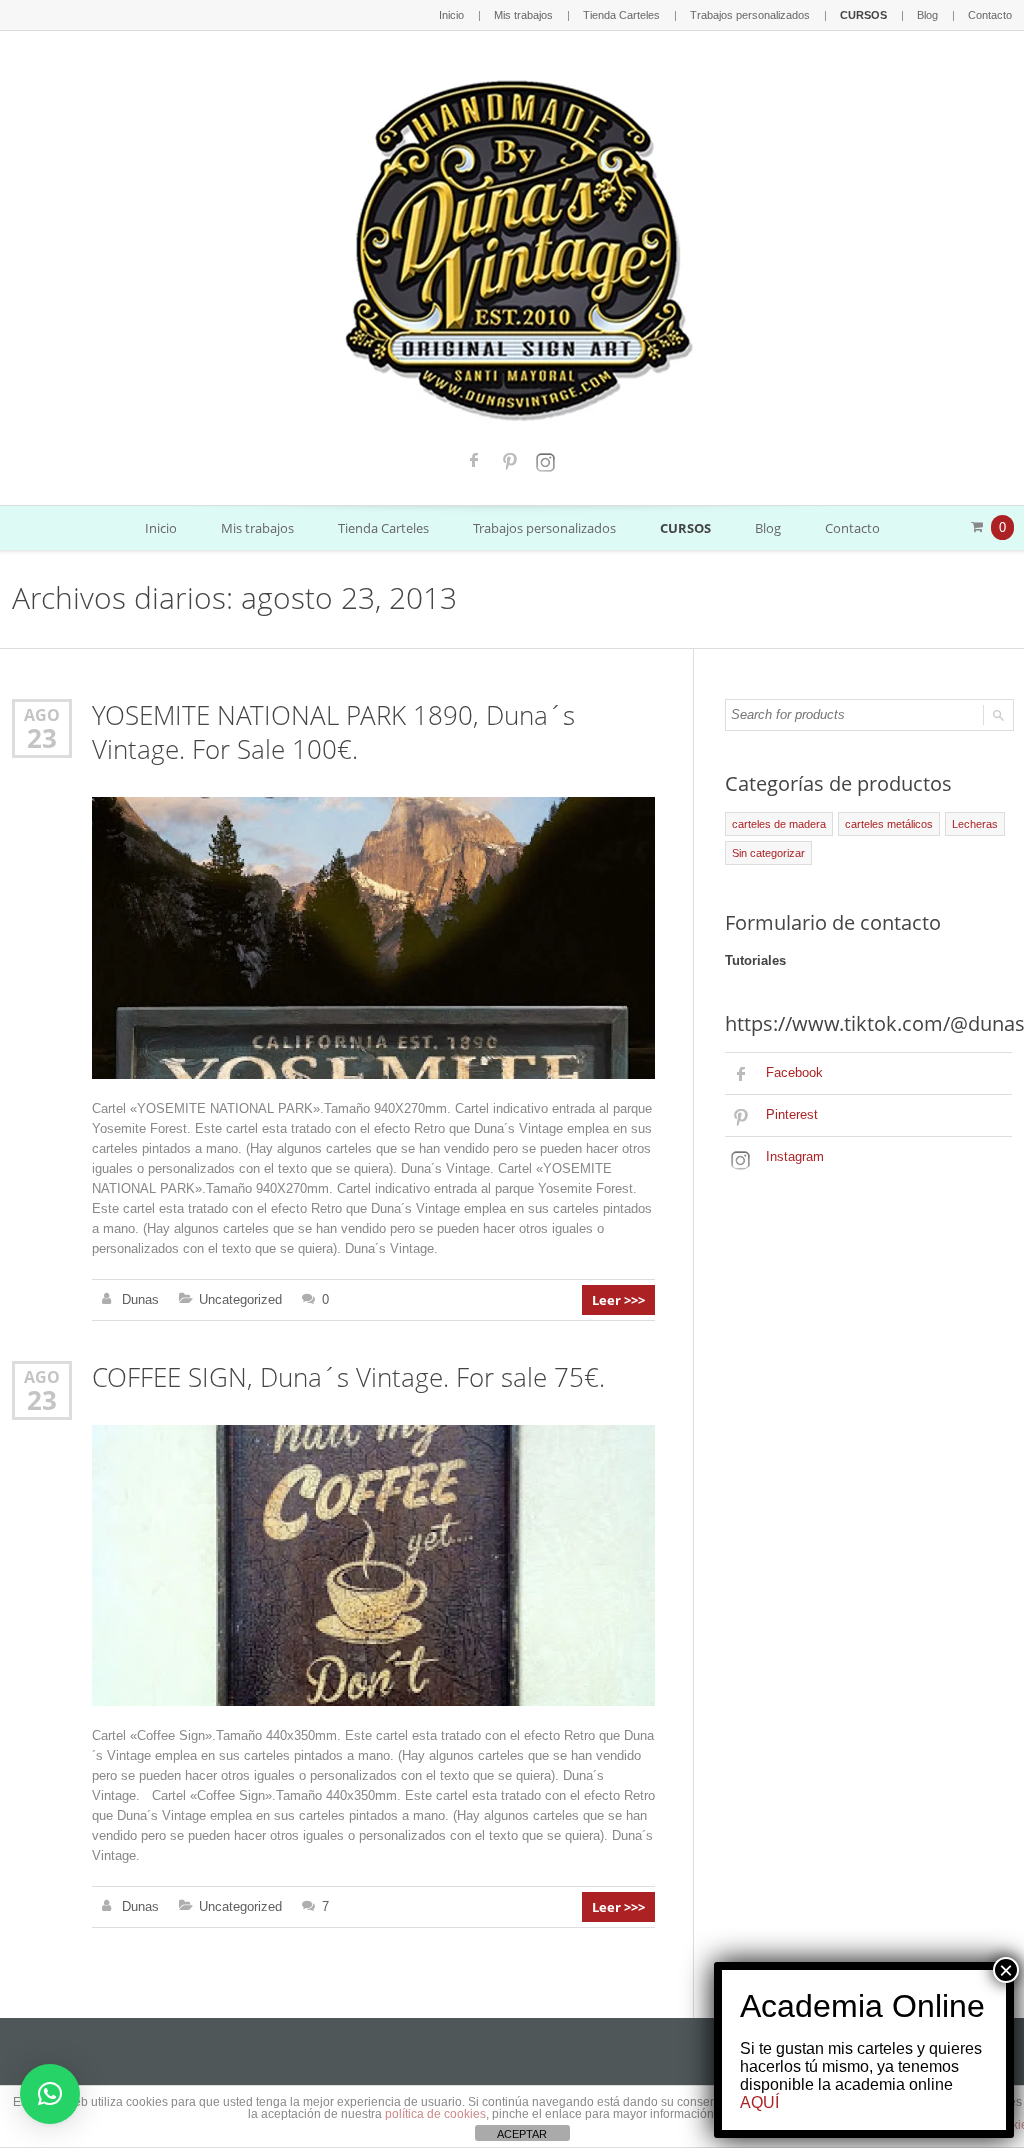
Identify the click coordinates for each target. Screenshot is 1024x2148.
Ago (42, 714)
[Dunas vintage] (512, 245)
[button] (50, 2094)
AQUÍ (759, 2102)
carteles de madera (779, 824)
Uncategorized (240, 1299)
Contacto (990, 15)
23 (42, 738)
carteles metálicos (889, 824)
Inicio (451, 15)
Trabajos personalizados (750, 15)
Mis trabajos (523, 15)
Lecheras (975, 824)
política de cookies (435, 2114)
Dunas (140, 1299)
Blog (927, 15)
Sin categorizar (768, 853)
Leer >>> (618, 1300)
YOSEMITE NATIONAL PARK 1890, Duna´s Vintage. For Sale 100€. (333, 732)
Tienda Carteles (621, 15)
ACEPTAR (522, 2134)
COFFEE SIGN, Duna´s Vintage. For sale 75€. (348, 1377)
